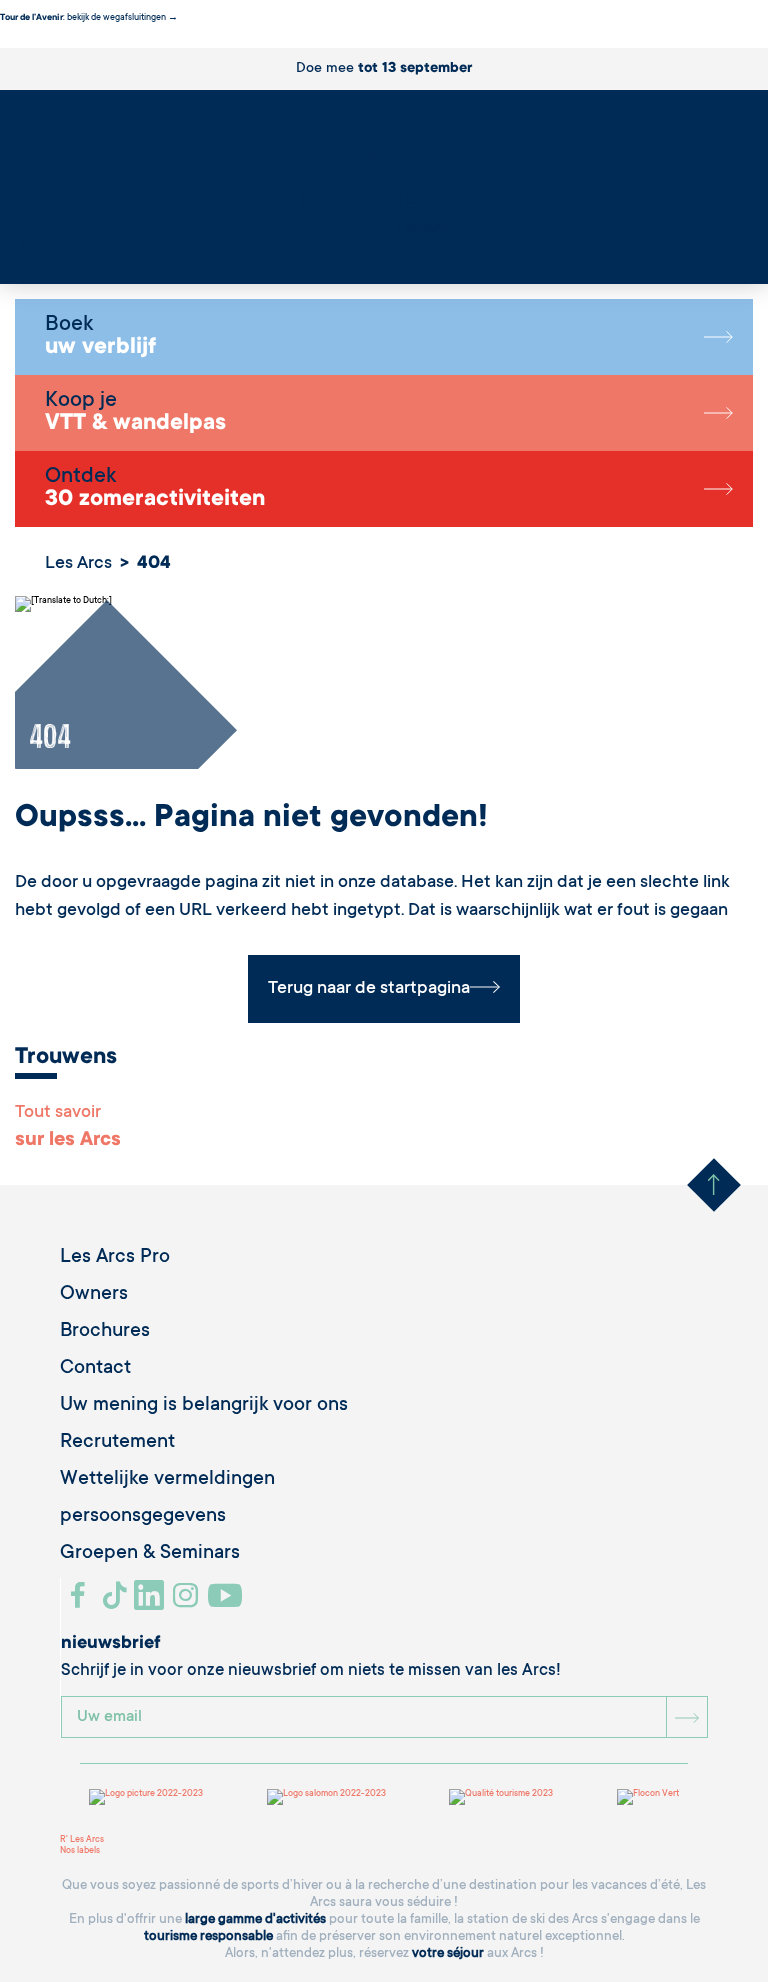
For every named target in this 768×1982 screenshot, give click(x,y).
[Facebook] (80, 1603)
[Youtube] (227, 1603)
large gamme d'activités (255, 1919)
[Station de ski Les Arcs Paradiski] (384, 180)
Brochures (105, 1332)
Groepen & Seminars (150, 1554)
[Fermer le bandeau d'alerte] (4, 42)
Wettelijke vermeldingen (167, 1480)
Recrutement (117, 1443)
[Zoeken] (25, 247)
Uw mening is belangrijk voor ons (204, 1406)
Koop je (135, 413)
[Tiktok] (117, 1603)
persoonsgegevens (143, 1517)
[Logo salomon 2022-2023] (326, 1797)
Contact (95, 1369)
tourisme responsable (208, 1936)
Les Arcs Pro (115, 1258)
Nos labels (80, 1851)
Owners (94, 1295)
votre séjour (448, 1953)
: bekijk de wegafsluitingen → (89, 18)
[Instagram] (188, 1603)
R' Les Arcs (82, 1840)
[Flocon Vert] (648, 1797)
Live (28, 258)
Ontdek (155, 489)
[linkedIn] (151, 1603)
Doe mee (384, 69)
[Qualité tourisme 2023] (501, 1797)
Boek (100, 337)
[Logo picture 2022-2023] (146, 1797)
